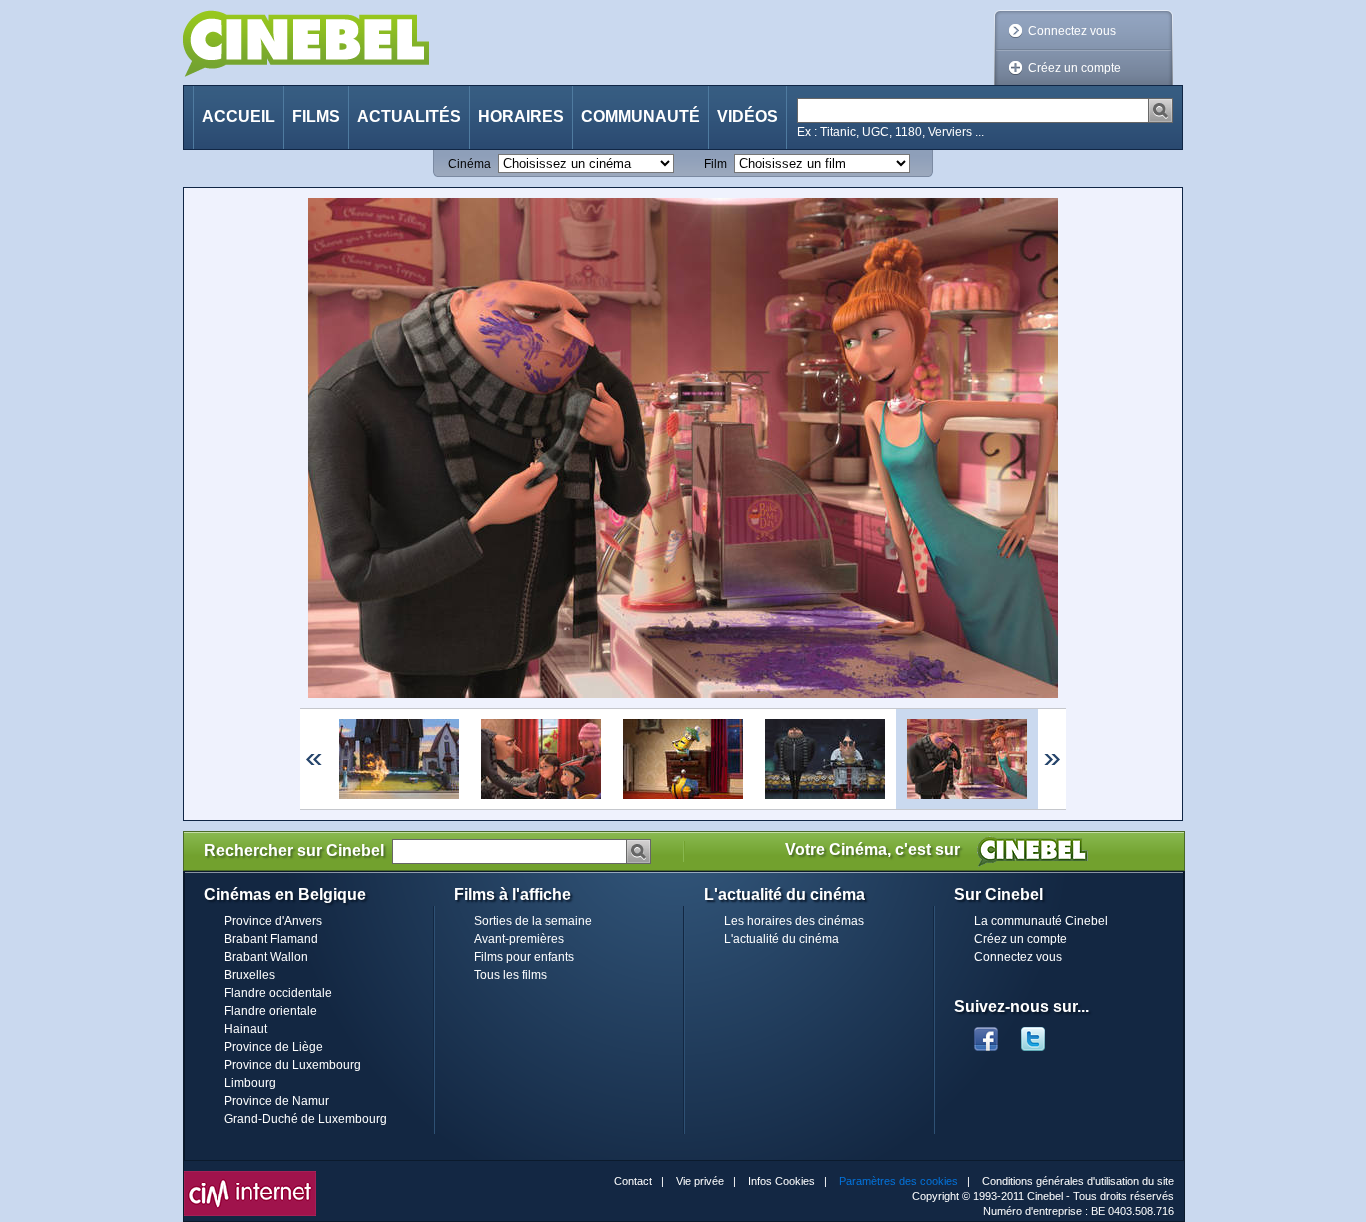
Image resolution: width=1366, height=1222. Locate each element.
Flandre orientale (270, 1011)
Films (316, 116)
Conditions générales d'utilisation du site (1078, 1181)
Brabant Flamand (271, 939)
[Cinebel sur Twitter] (1043, 1033)
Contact (633, 1181)
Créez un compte (1074, 68)
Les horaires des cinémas (794, 921)
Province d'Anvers (273, 921)
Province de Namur (276, 1101)
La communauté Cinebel (1041, 921)
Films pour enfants (524, 957)
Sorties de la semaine (533, 921)
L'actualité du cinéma (781, 939)
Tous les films (510, 975)
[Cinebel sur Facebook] (986, 1033)
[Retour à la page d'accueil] (306, 43)
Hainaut (245, 1029)
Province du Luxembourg (292, 1065)
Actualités (409, 116)
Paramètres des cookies (898, 1181)
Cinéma (469, 164)
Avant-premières (519, 939)
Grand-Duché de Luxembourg (305, 1119)
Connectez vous (1072, 31)
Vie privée (700, 1181)
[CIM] (250, 1176)
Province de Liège (273, 1047)
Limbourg (250, 1083)
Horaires (521, 116)
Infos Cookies (781, 1181)
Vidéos (747, 116)
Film (715, 164)
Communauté (640, 116)
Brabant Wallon (266, 957)
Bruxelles (249, 975)
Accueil (238, 116)
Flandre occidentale (278, 993)
